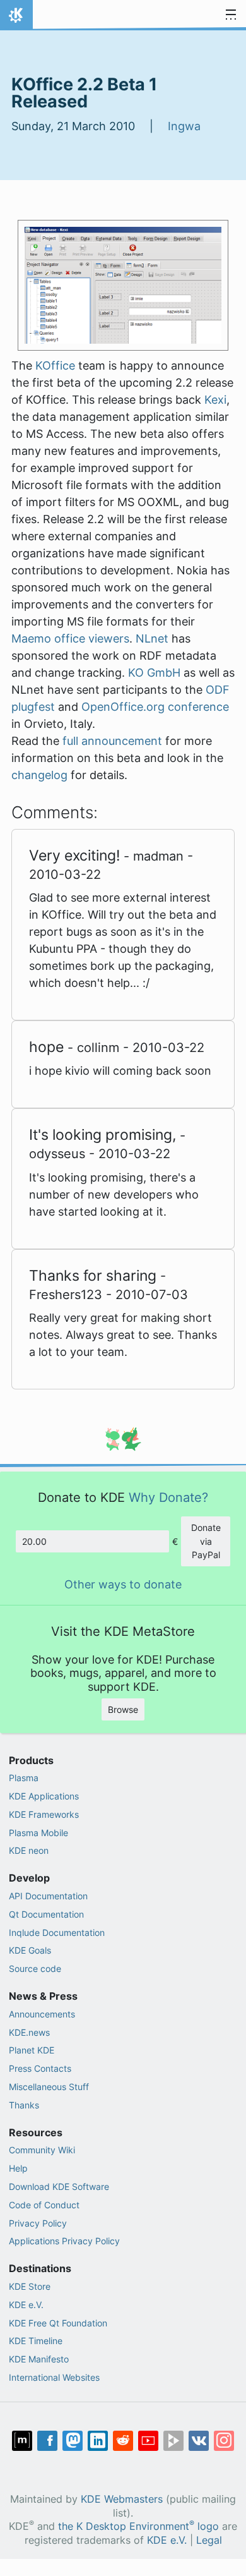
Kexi (215, 400)
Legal (209, 2540)
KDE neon (29, 1850)
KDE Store (30, 2286)
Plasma (24, 1778)
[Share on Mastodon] (73, 2441)
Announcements (42, 2014)
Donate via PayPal (206, 1541)
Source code (35, 1968)
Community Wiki (42, 2150)
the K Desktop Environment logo (138, 2526)
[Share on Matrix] (22, 2441)
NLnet (152, 638)
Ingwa (184, 126)
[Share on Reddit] (123, 2441)
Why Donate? (168, 1497)
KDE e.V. (26, 2305)
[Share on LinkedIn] (98, 2441)
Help (18, 2168)
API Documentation (48, 1896)
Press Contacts (40, 2068)
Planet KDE (32, 2050)
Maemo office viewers (70, 638)
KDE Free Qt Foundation (58, 2323)
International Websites (54, 2377)
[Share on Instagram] (224, 2441)
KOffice (55, 366)
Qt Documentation (46, 1914)
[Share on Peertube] (173, 2441)
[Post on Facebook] (47, 2441)
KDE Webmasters (122, 2499)
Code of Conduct (44, 2205)
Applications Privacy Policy (64, 2241)
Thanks (24, 2105)
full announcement (112, 741)
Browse (123, 1709)
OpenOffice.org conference (155, 707)
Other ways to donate (123, 1584)
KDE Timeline (36, 2341)
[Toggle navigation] (231, 15)
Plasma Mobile (38, 1833)
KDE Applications (44, 1796)
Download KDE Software (59, 2186)
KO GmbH (154, 673)
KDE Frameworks (44, 1814)
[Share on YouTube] (148, 2441)
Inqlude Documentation (57, 1932)
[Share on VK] (199, 2441)
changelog (39, 775)
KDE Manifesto (39, 2359)
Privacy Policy (38, 2223)
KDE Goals (30, 1950)
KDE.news (29, 2032)
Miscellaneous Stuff (49, 2087)
